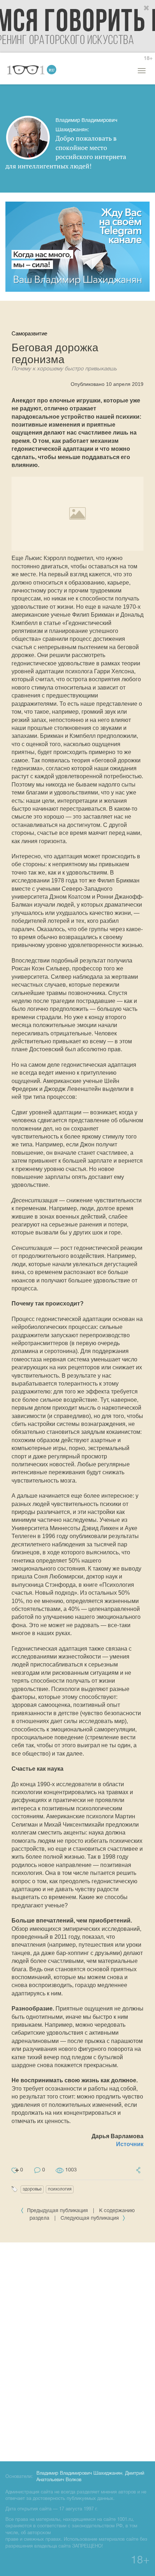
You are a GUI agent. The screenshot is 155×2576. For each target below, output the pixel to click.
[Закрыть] (147, 8)
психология (60, 2189)
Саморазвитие (29, 333)
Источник (130, 2144)
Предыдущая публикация (57, 2211)
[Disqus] (77, 2351)
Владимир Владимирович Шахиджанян (79, 2474)
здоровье (32, 2189)
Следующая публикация (90, 2218)
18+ (148, 59)
